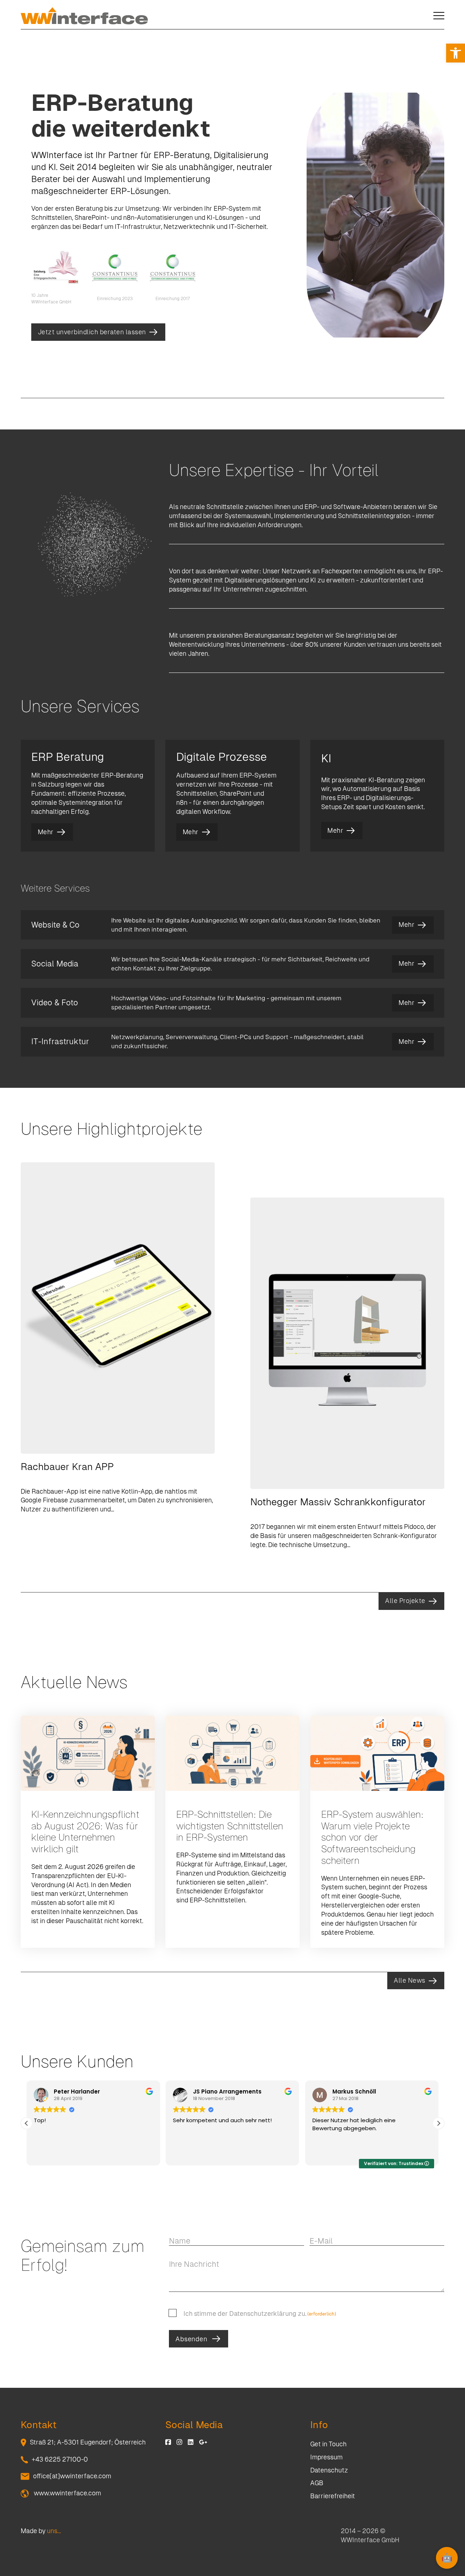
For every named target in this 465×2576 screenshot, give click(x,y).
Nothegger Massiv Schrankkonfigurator (338, 1502)
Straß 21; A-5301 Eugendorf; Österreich (88, 2442)
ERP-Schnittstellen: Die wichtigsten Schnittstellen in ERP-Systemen (230, 1826)
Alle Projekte (405, 1601)
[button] (456, 53)
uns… (54, 2531)
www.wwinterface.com (67, 2493)
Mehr (46, 832)
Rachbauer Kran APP (67, 1467)
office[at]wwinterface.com (72, 2476)
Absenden (191, 2339)
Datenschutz (329, 2470)
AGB (317, 2483)
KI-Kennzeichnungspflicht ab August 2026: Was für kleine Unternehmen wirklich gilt (85, 1832)
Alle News (410, 1981)
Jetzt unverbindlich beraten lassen (92, 332)
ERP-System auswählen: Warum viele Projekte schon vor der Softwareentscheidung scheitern (372, 1838)
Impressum (326, 2457)
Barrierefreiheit (333, 2496)
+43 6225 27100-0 (60, 2459)
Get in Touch (328, 2444)
